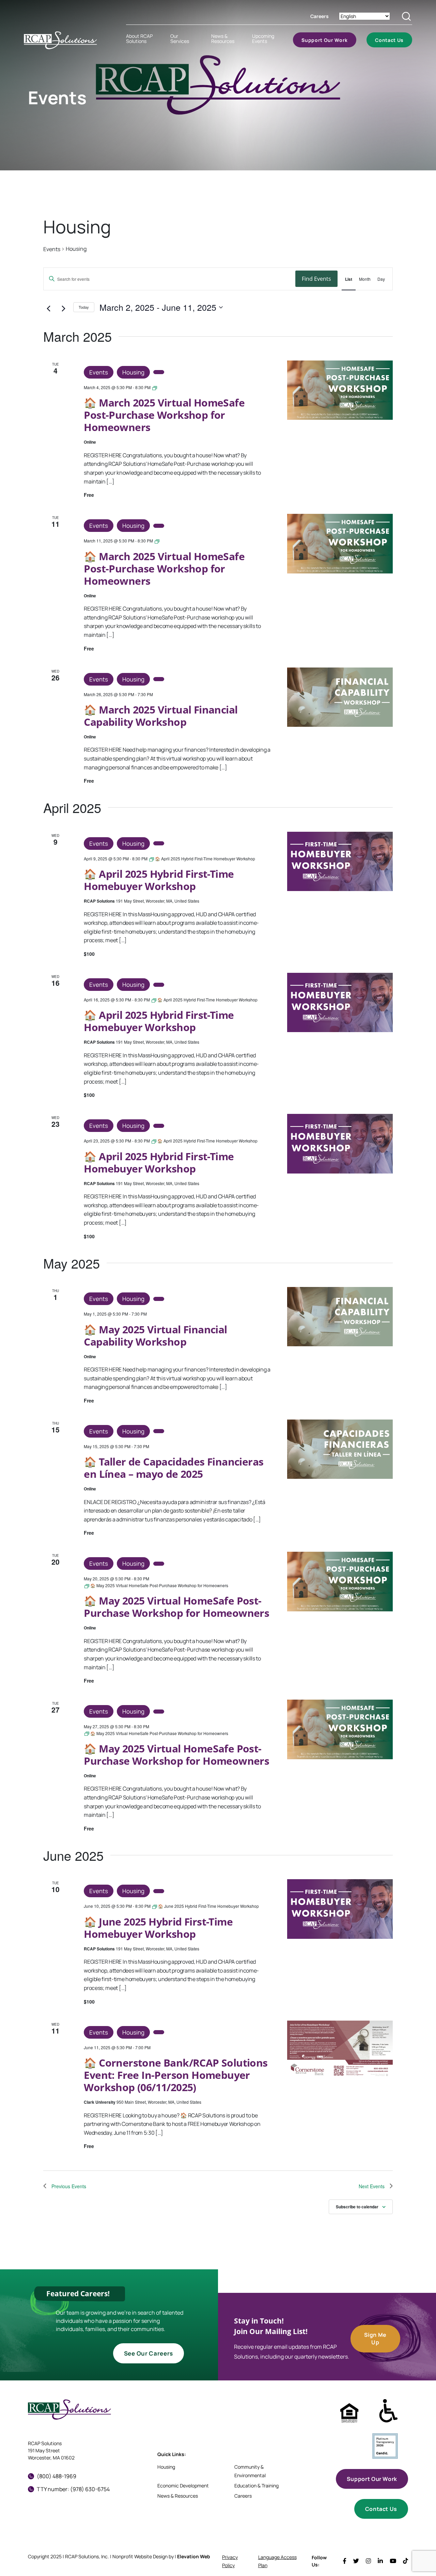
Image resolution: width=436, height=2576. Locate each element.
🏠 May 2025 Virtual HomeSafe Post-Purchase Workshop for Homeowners (176, 1607)
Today (84, 307)
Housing (133, 372)
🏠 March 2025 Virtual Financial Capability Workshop (161, 716)
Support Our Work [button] (372, 2479)
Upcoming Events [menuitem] (263, 39)
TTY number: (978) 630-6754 (73, 2489)
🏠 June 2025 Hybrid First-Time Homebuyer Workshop (158, 1928)
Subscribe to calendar (357, 2207)
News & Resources (178, 2496)
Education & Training (256, 2486)
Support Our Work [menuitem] (325, 40)
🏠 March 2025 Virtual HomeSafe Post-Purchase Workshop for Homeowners (164, 415)
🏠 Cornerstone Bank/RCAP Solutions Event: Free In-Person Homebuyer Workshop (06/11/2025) (176, 2075)
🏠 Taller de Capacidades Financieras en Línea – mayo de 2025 (174, 1468)
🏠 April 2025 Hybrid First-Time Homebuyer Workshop (159, 880)
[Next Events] (66, 309)
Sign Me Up (375, 2339)
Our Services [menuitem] (180, 39)
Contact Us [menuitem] (389, 40)
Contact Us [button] (381, 2509)
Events (52, 249)
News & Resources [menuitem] (223, 39)
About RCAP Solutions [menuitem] (139, 39)
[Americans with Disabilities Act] (388, 2411)
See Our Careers (149, 2353)
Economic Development (183, 2486)
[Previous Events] (51, 309)
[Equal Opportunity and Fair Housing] (349, 2413)
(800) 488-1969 (57, 2476)
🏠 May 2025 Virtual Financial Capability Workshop (155, 1336)
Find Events (316, 279)
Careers (320, 16)
